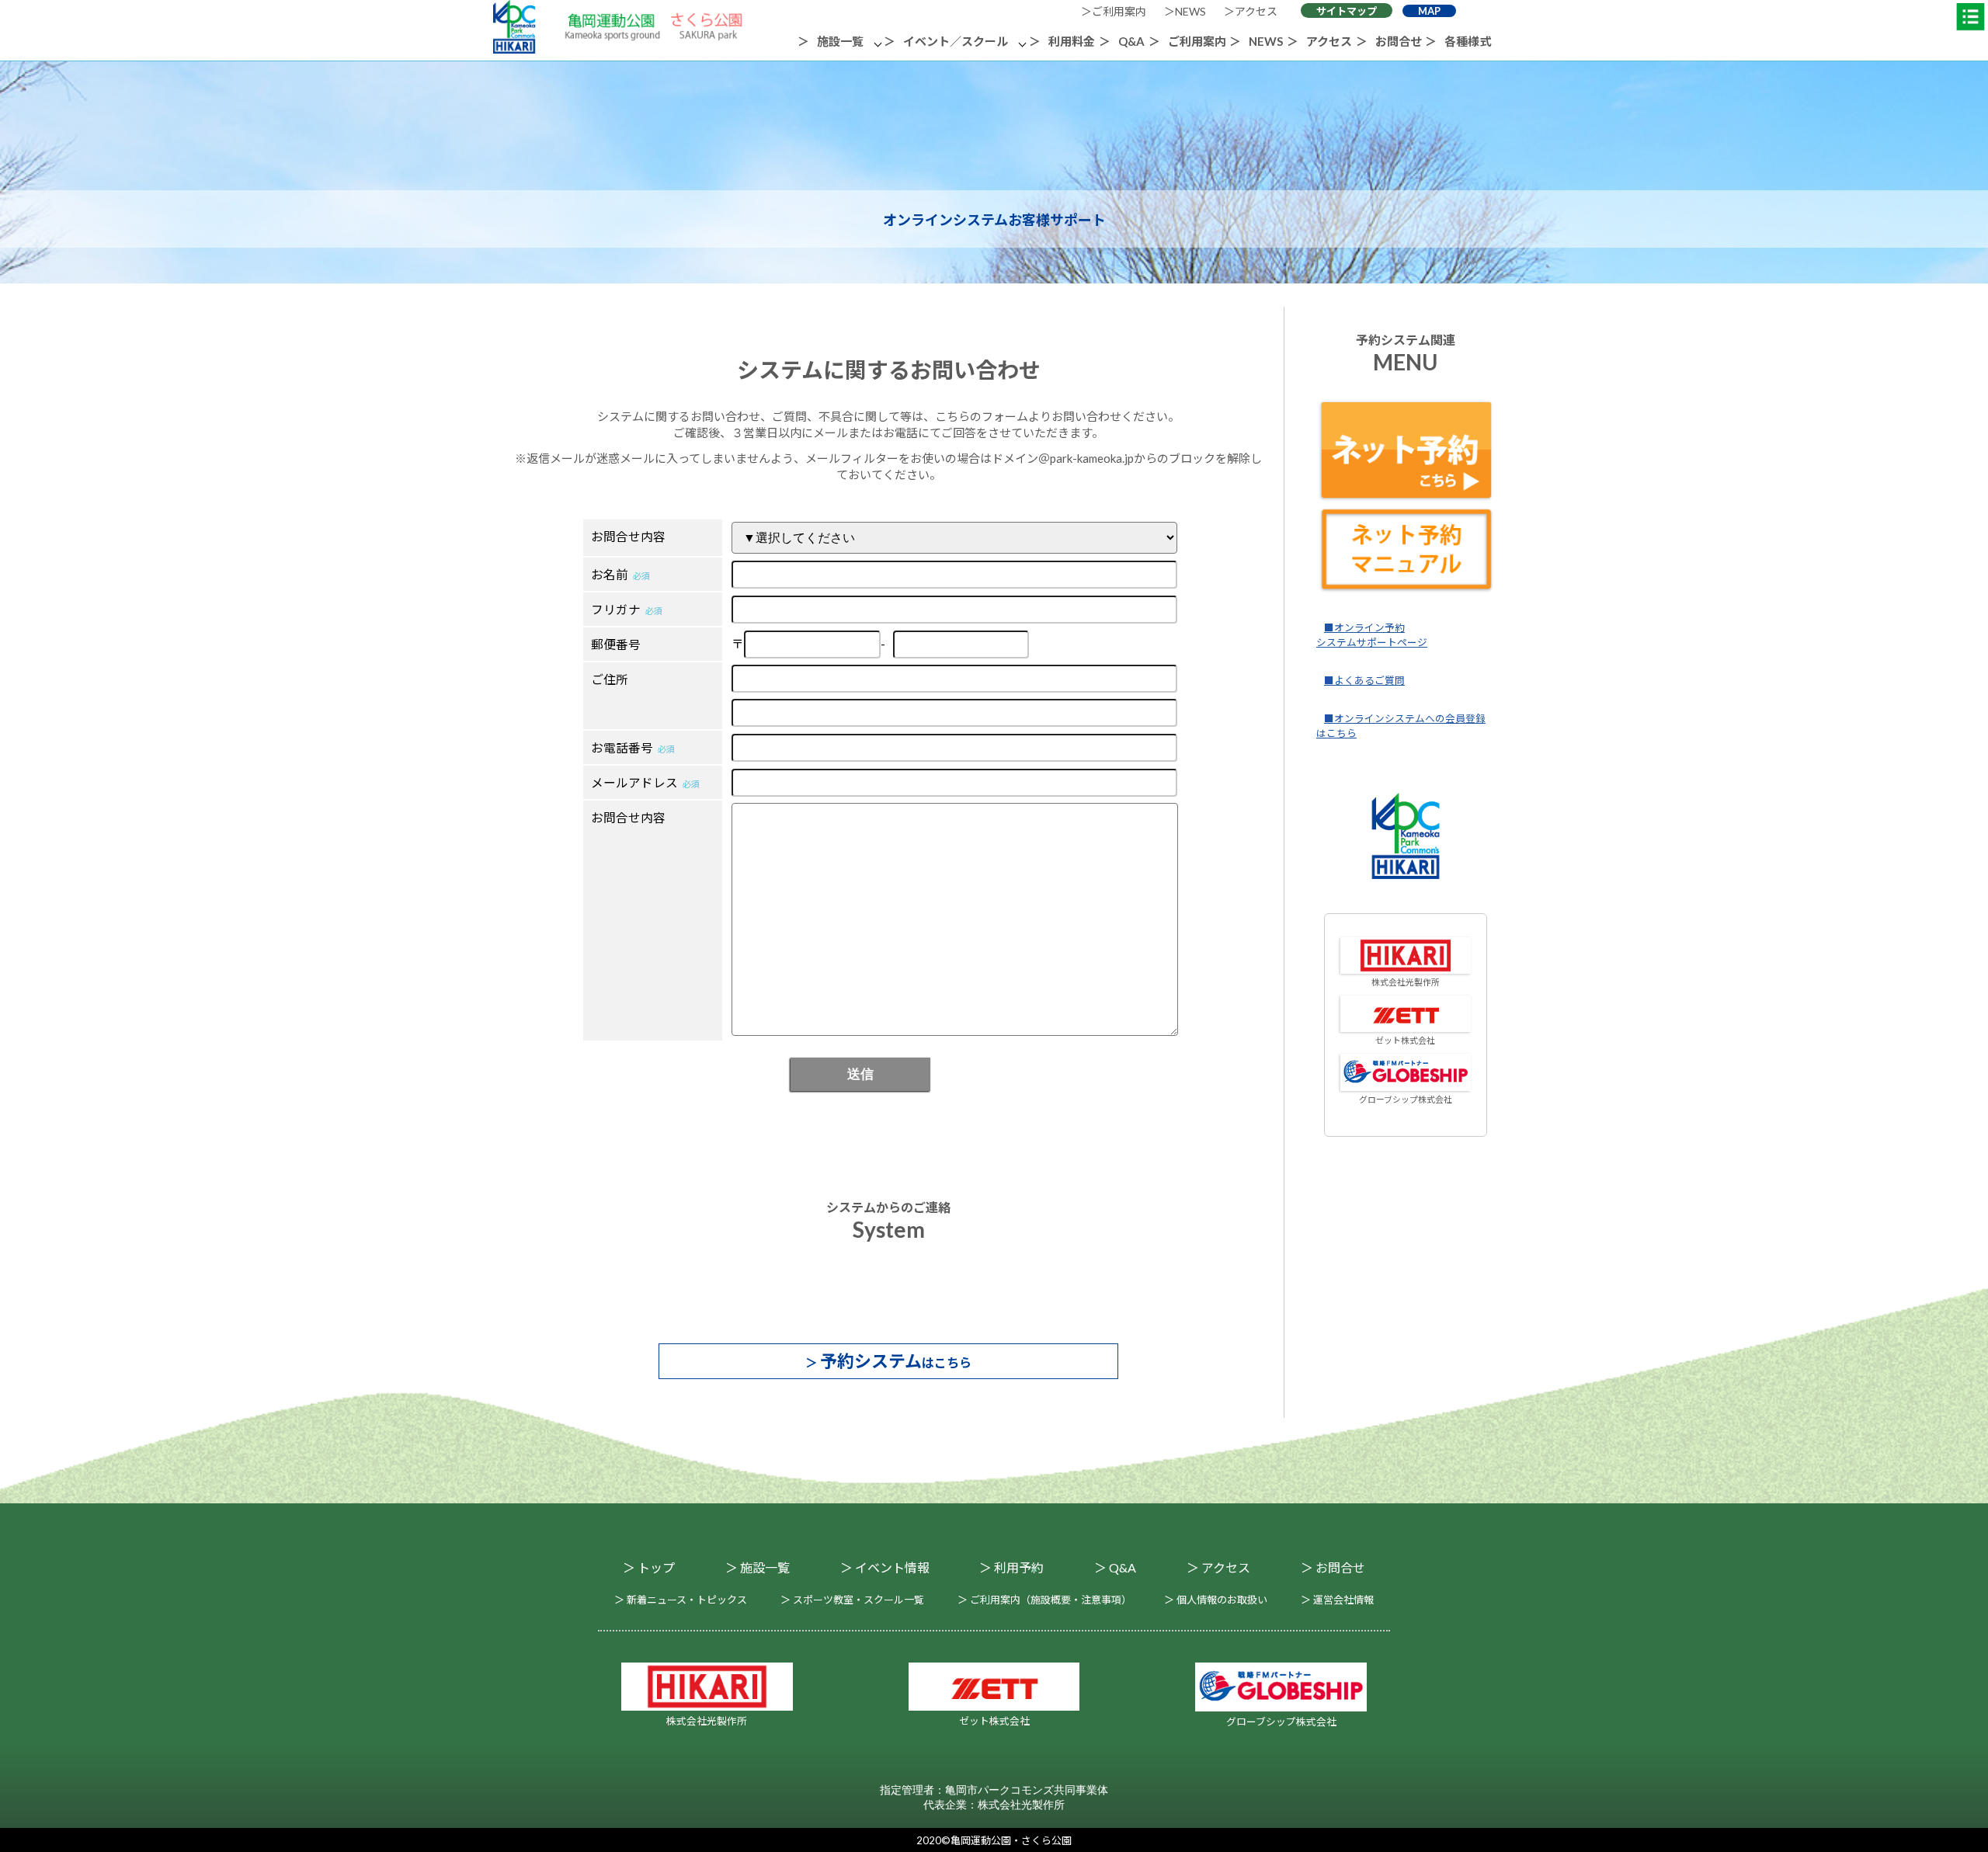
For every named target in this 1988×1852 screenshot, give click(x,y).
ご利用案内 (1119, 11)
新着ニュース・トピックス (687, 1600)
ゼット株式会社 (1405, 1040)
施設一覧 (840, 41)
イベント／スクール (956, 41)
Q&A (1131, 41)
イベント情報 (892, 1567)
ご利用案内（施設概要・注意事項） (1051, 1600)
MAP (1429, 11)
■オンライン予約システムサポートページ (1372, 635)
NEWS (1190, 11)
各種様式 (1468, 41)
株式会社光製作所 (1406, 982)
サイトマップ (1347, 11)
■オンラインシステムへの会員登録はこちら (1401, 726)
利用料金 (1072, 41)
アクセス (1256, 11)
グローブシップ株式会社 (1406, 1099)
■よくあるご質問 (1364, 680)
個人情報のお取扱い (1222, 1600)
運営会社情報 (1343, 1600)
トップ (656, 1567)
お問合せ (1399, 41)
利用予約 (1019, 1567)
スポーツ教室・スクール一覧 (858, 1600)
